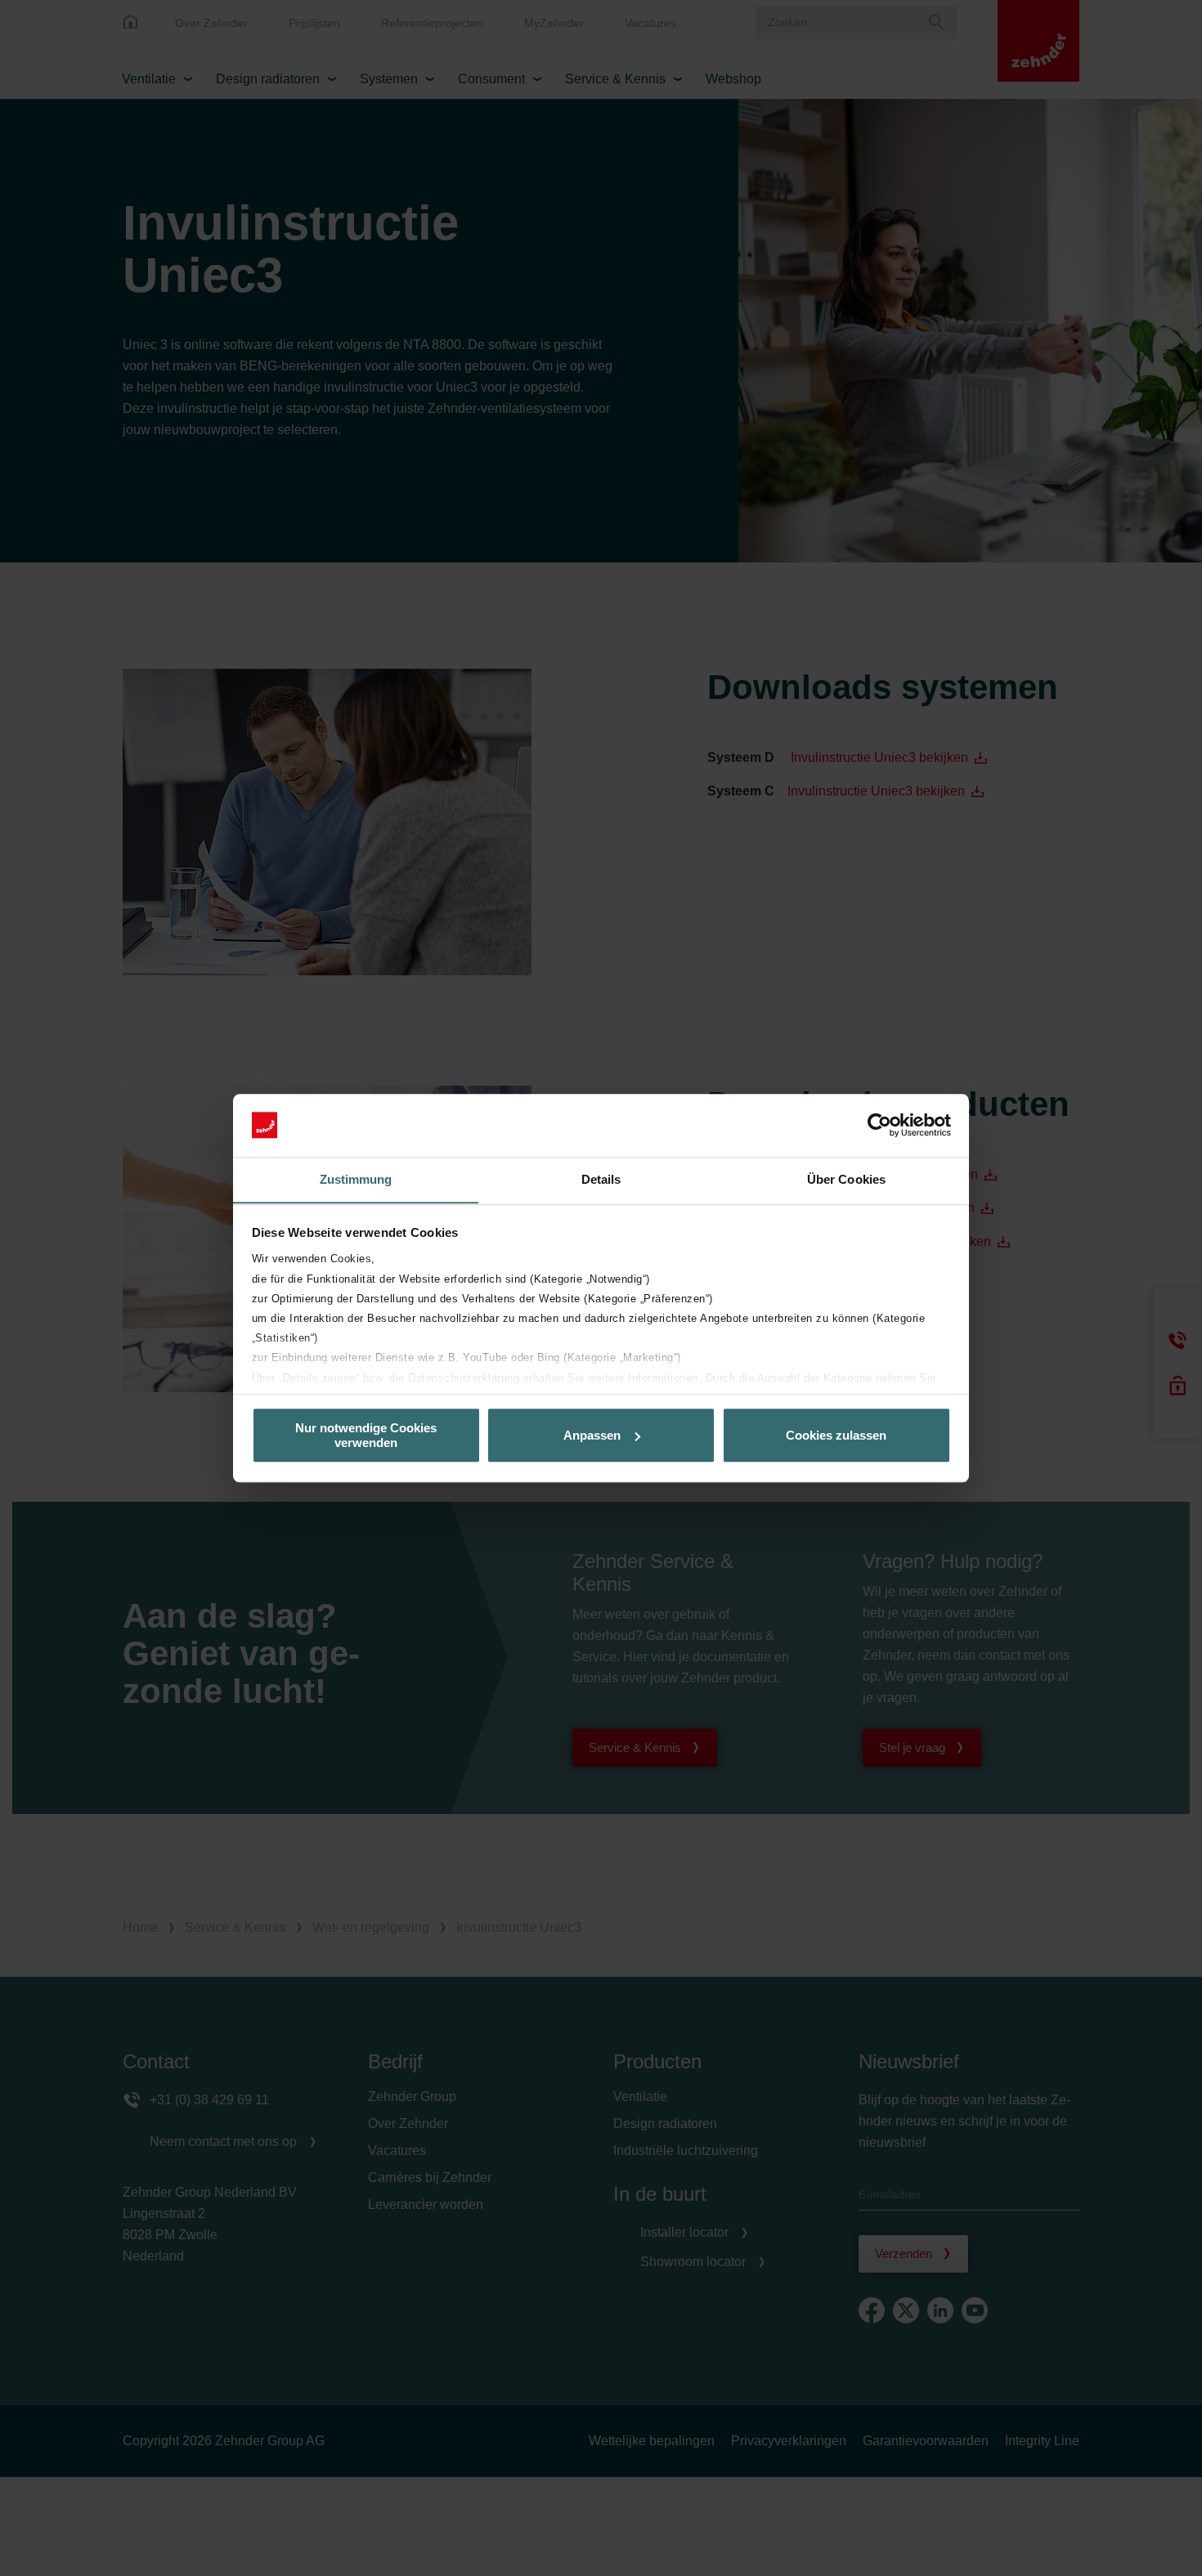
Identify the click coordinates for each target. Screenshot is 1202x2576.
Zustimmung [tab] (356, 1179)
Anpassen (592, 1435)
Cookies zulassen (836, 1435)
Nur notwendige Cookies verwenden (366, 1435)
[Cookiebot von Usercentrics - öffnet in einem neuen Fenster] (879, 1125)
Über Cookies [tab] (846, 1179)
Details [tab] (601, 1179)
